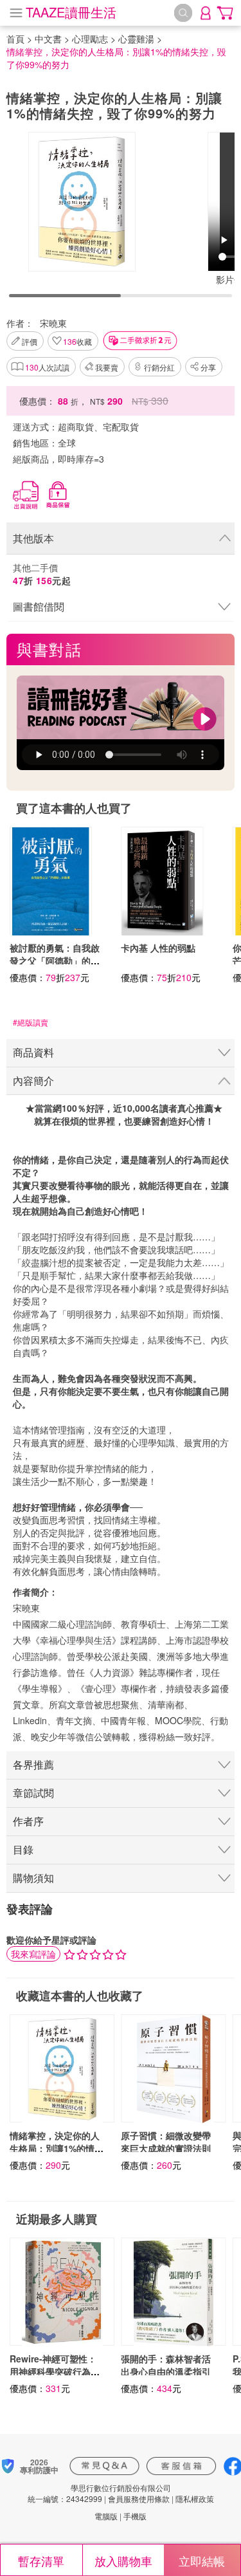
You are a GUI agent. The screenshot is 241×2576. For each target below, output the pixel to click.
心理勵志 (90, 39)
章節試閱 (33, 1793)
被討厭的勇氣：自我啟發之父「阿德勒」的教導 (55, 961)
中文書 (48, 39)
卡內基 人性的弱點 (158, 948)
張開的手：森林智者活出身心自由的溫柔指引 (166, 2365)
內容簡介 (33, 1081)
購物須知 (33, 1878)
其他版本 (33, 538)
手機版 (135, 2516)
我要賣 (107, 367)
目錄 (23, 1849)
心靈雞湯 (136, 39)
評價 (30, 341)
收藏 (77, 341)
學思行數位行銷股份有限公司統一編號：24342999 (99, 2493)
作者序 (28, 1821)
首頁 (15, 39)
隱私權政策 (195, 2498)
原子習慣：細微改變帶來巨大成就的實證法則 (166, 2142)
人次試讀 (47, 367)
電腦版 (106, 2516)
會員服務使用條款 (139, 2498)
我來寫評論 (33, 1954)
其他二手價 (42, 574)
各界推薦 (33, 1764)
